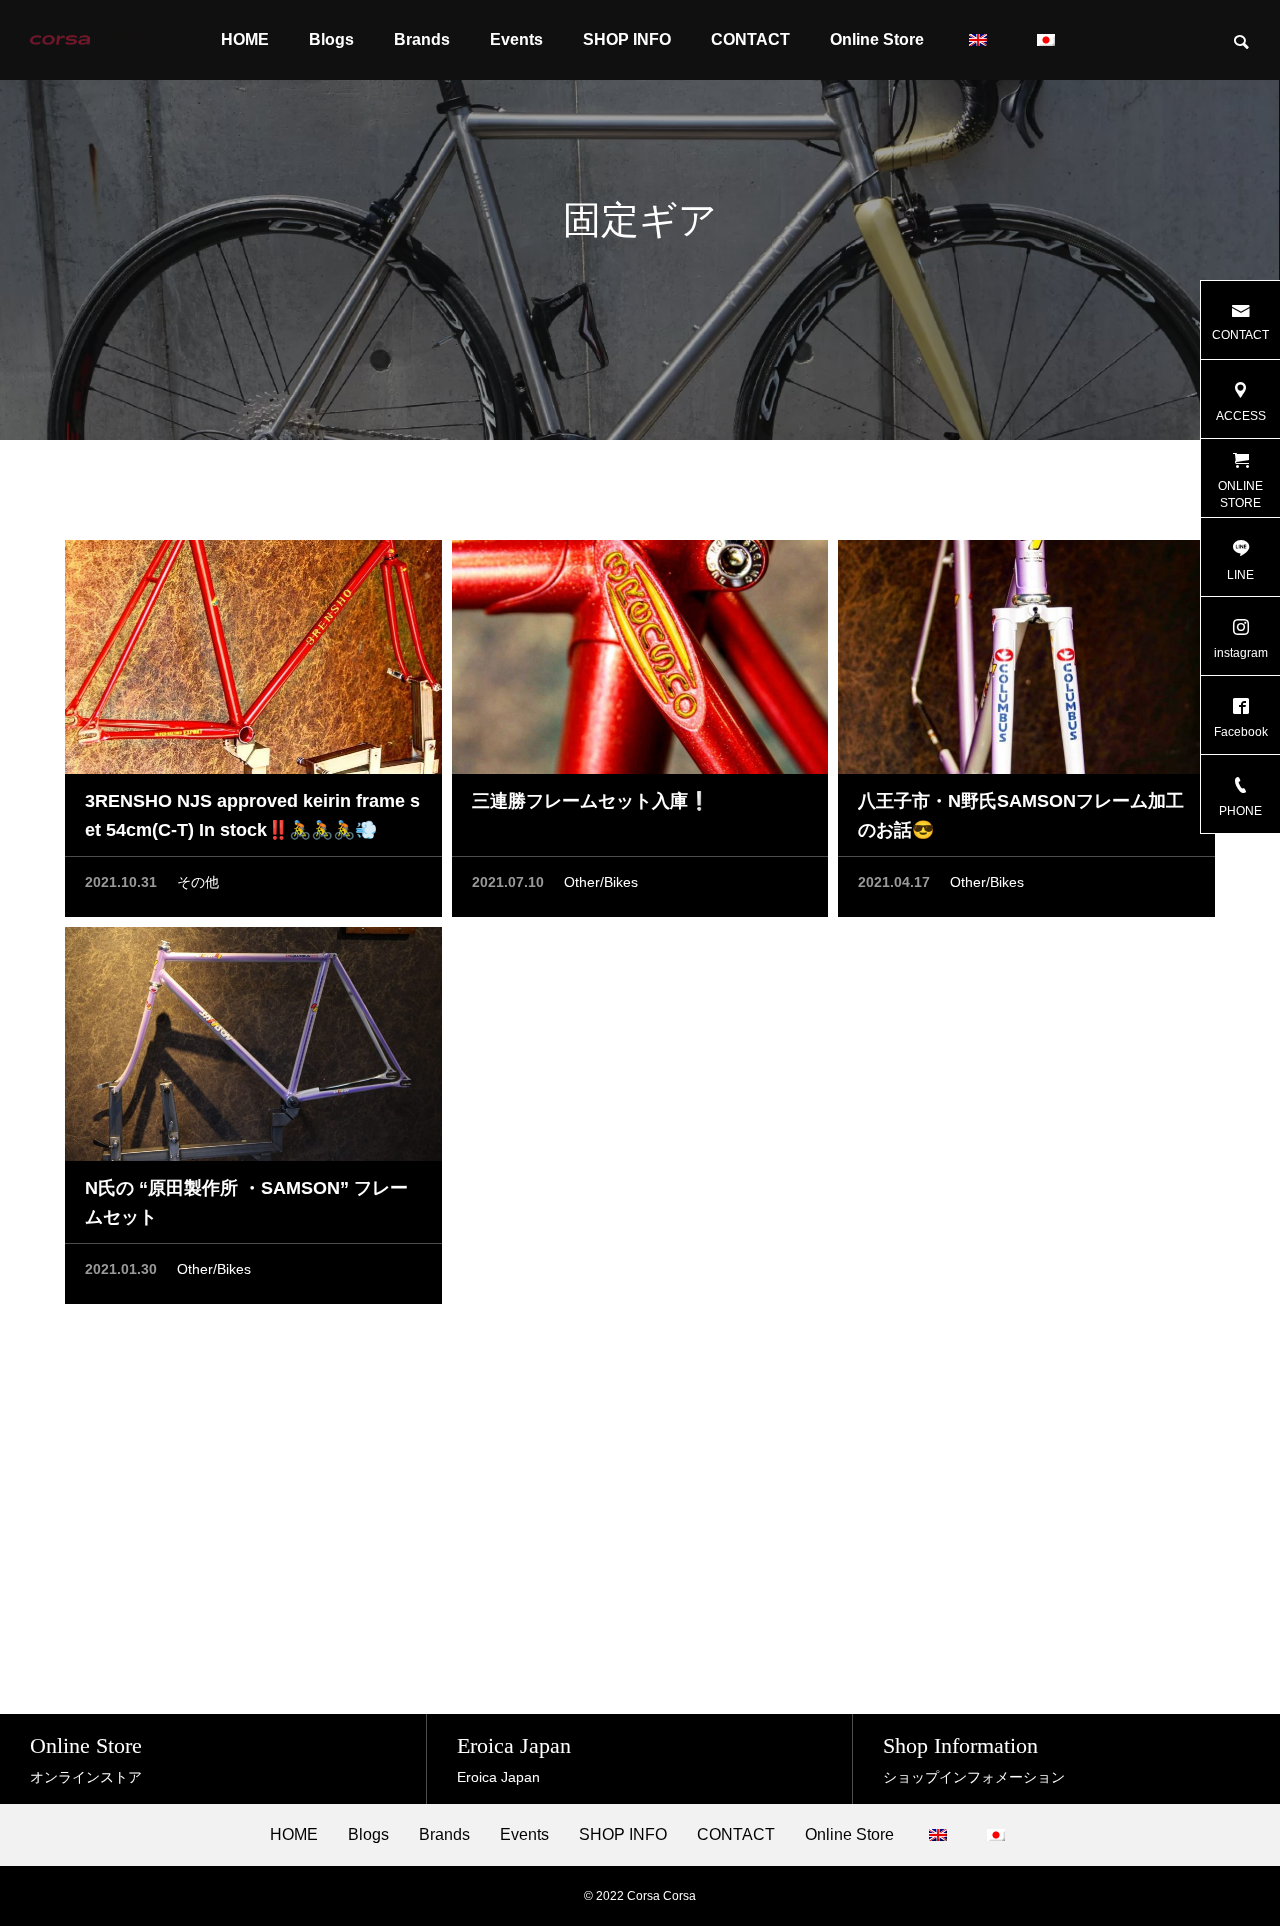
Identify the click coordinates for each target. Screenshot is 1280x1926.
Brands (422, 39)
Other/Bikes (601, 882)
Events (516, 39)
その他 (198, 882)
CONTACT (750, 39)
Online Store (877, 39)
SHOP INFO (627, 39)
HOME (245, 39)
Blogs (331, 39)
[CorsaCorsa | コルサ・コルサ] (91, 40)
